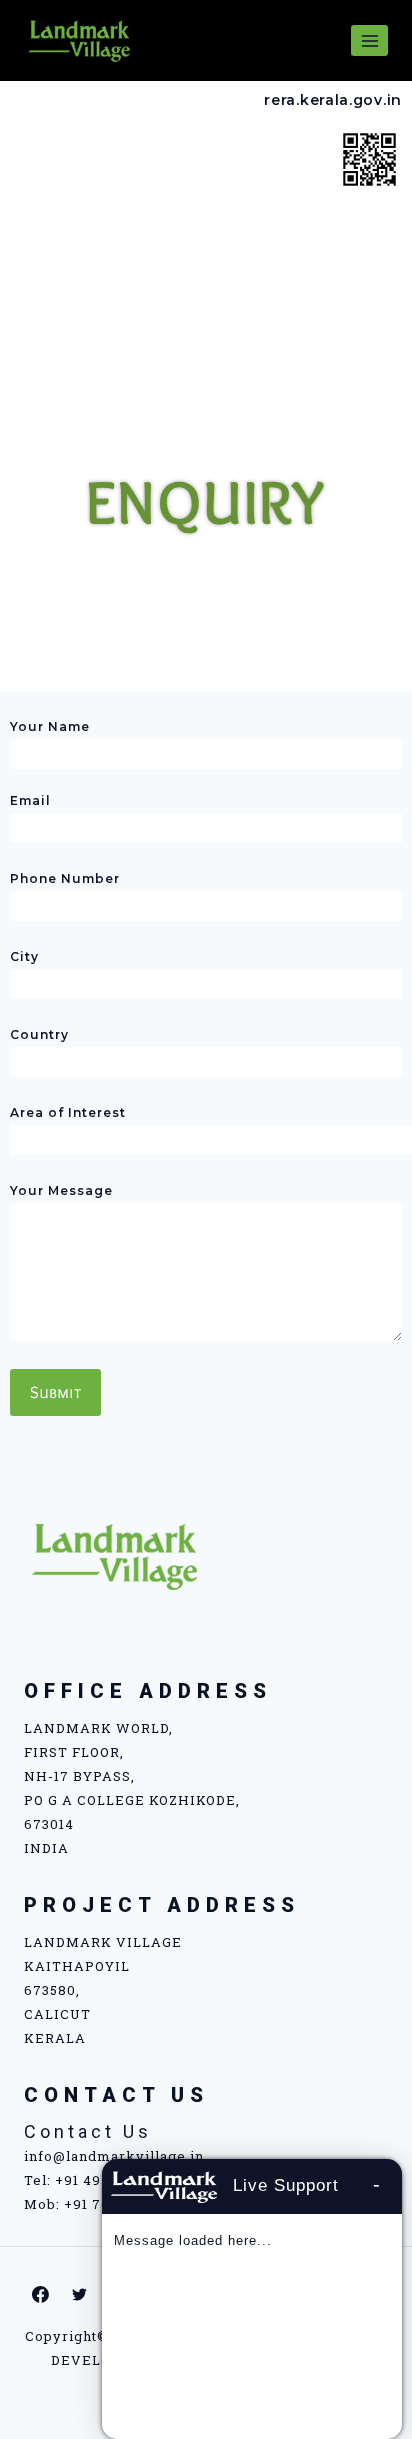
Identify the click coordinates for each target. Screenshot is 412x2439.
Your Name (50, 726)
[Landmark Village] (79, 40)
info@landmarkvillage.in (114, 2156)
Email (30, 800)
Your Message (61, 1190)
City (24, 956)
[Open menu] (369, 40)
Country (39, 1034)
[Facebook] (41, 2294)
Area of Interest (68, 1112)
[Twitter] (80, 2294)
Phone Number (65, 878)
